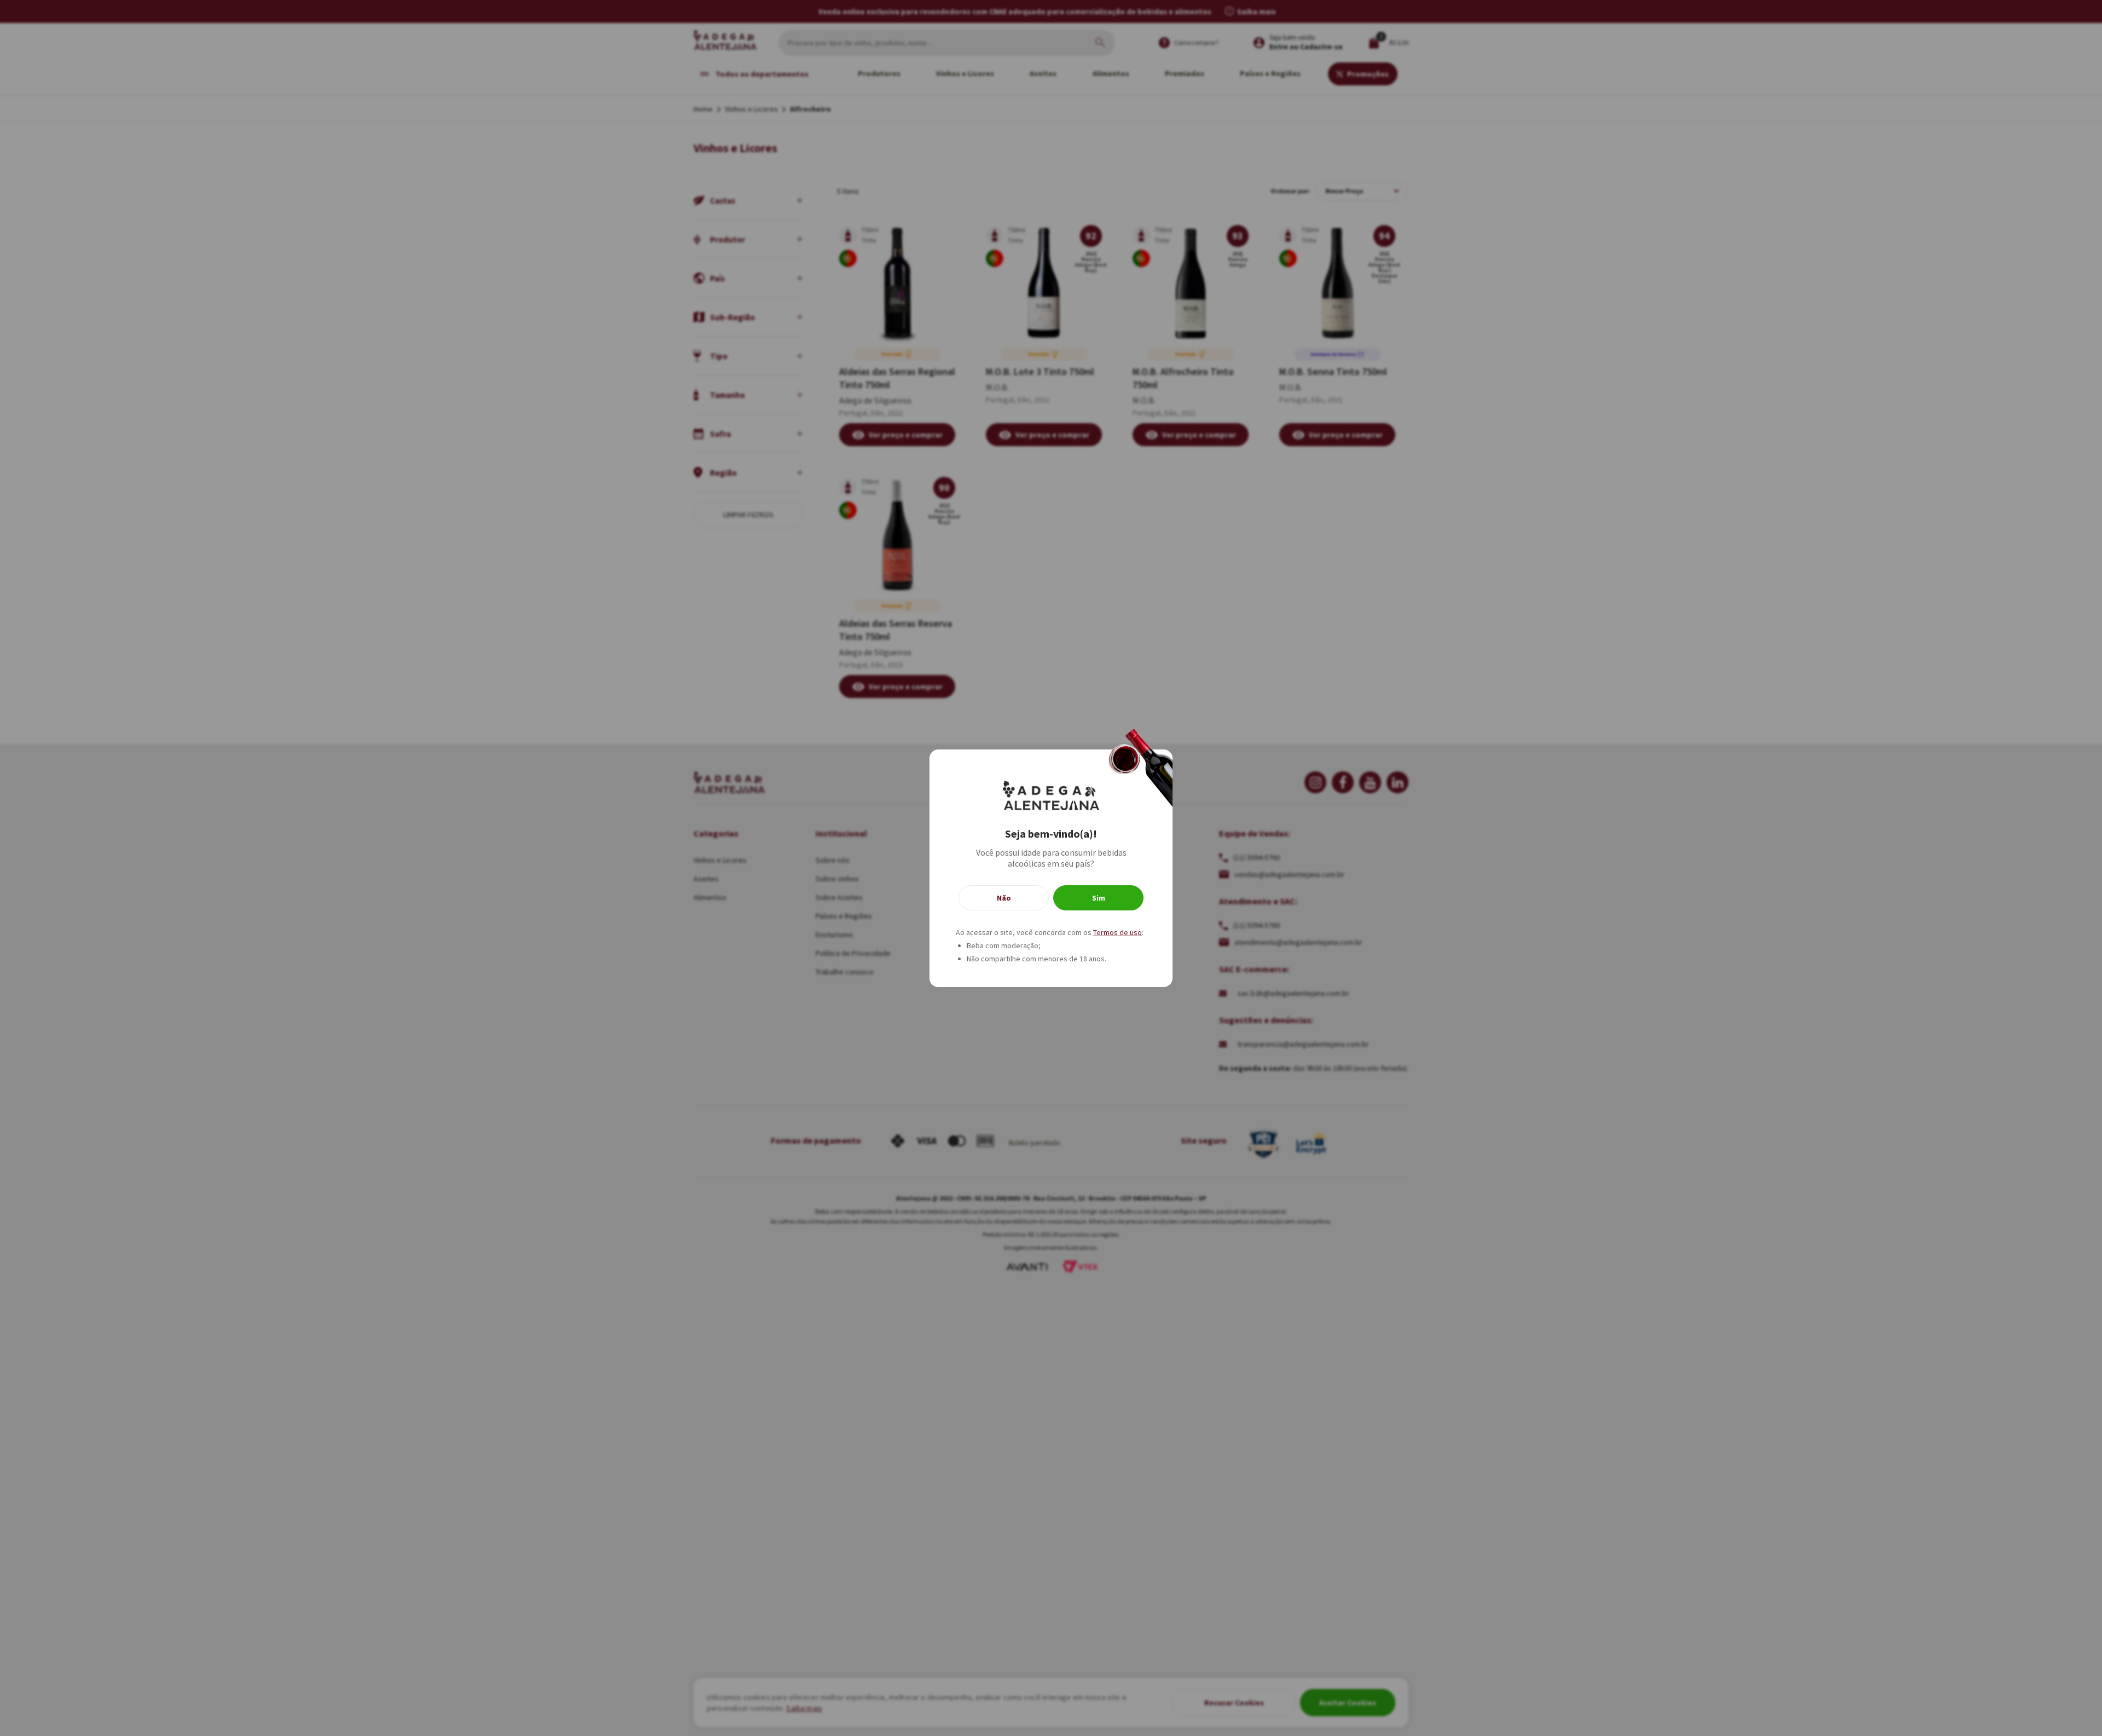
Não (1004, 898)
